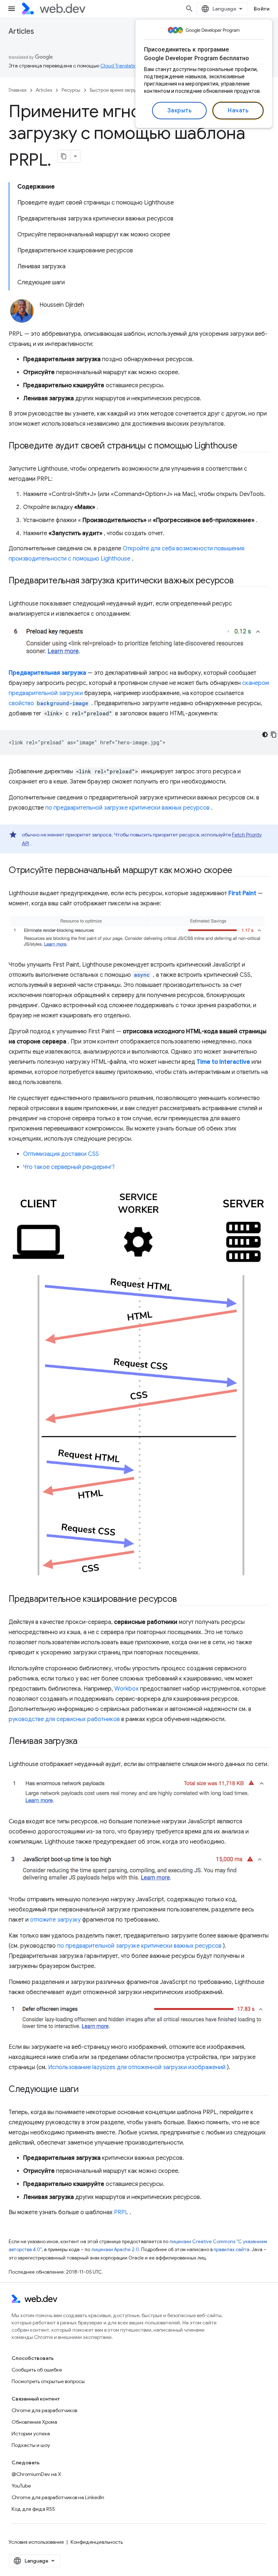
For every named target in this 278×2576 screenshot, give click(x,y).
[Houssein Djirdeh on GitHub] (76, 317)
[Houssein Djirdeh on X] (43, 317)
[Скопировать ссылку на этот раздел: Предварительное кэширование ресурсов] (183, 1600)
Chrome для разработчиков (44, 2410)
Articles (21, 31)
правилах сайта (231, 2250)
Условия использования (36, 2542)
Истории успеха (31, 2434)
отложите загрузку (55, 1920)
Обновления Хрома (34, 2422)
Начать (238, 111)
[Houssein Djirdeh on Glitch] (97, 317)
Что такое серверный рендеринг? (69, 1167)
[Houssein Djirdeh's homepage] (118, 317)
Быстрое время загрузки (116, 90)
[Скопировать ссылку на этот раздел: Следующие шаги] (85, 2090)
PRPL (121, 2212)
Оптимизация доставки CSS (61, 1154)
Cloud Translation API (124, 66)
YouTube (21, 2486)
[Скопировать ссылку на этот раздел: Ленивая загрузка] (84, 1742)
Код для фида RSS (33, 2509)
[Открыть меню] (12, 9)
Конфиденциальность (97, 2542)
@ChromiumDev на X (36, 2474)
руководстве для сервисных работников (64, 1719)
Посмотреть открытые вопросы (48, 2381)
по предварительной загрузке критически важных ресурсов (127, 808)
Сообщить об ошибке (37, 2370)
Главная (18, 90)
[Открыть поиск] (189, 9)
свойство (49, 703)
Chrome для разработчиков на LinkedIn (58, 2497)
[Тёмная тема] (265, 735)
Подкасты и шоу (31, 2445)
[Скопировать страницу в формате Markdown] (64, 156)
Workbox (127, 1689)
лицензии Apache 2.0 (115, 2250)
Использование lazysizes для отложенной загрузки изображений (137, 2067)
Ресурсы (71, 90)
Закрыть (180, 111)
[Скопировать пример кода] (274, 735)
